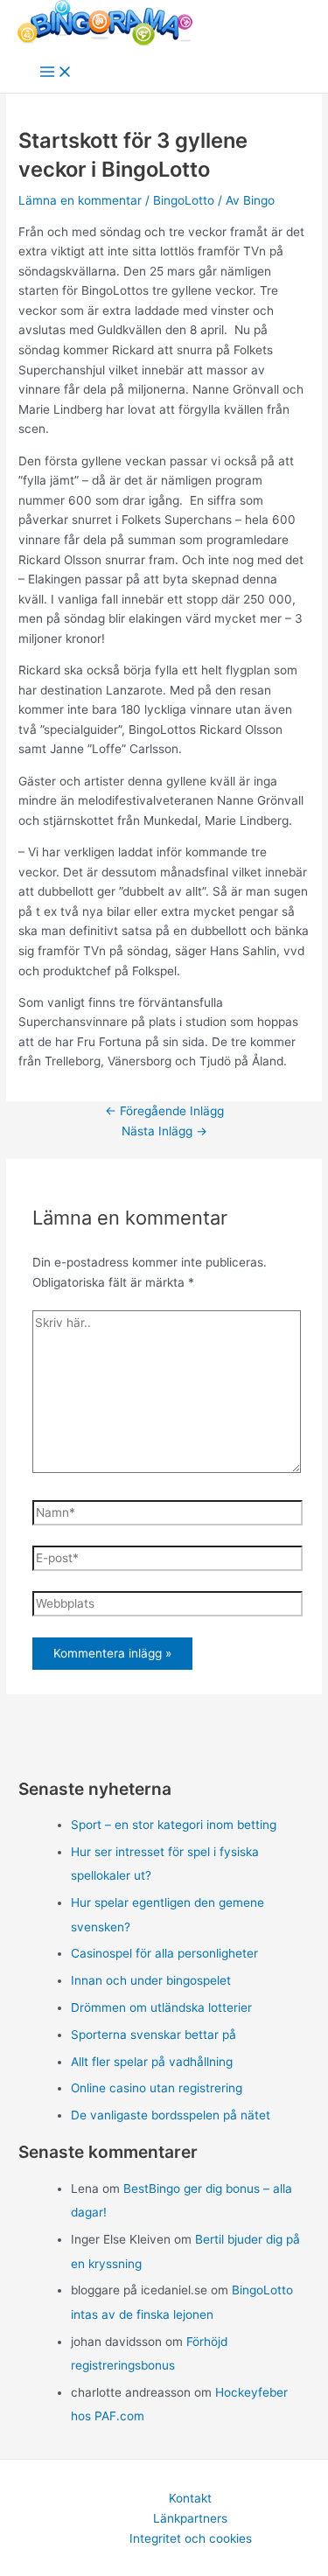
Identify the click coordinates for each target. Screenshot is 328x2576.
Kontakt (190, 2498)
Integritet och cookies (191, 2538)
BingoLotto (184, 200)
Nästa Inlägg (164, 1131)
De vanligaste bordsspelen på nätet (171, 2115)
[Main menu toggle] (56, 73)
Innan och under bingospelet (151, 1980)
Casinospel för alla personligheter (164, 1953)
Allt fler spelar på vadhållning (152, 2062)
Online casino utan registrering (157, 2088)
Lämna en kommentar (80, 200)
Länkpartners (190, 2518)
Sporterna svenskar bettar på (154, 2035)
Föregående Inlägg (164, 1111)
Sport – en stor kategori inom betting (174, 1825)
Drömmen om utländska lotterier (161, 2007)
